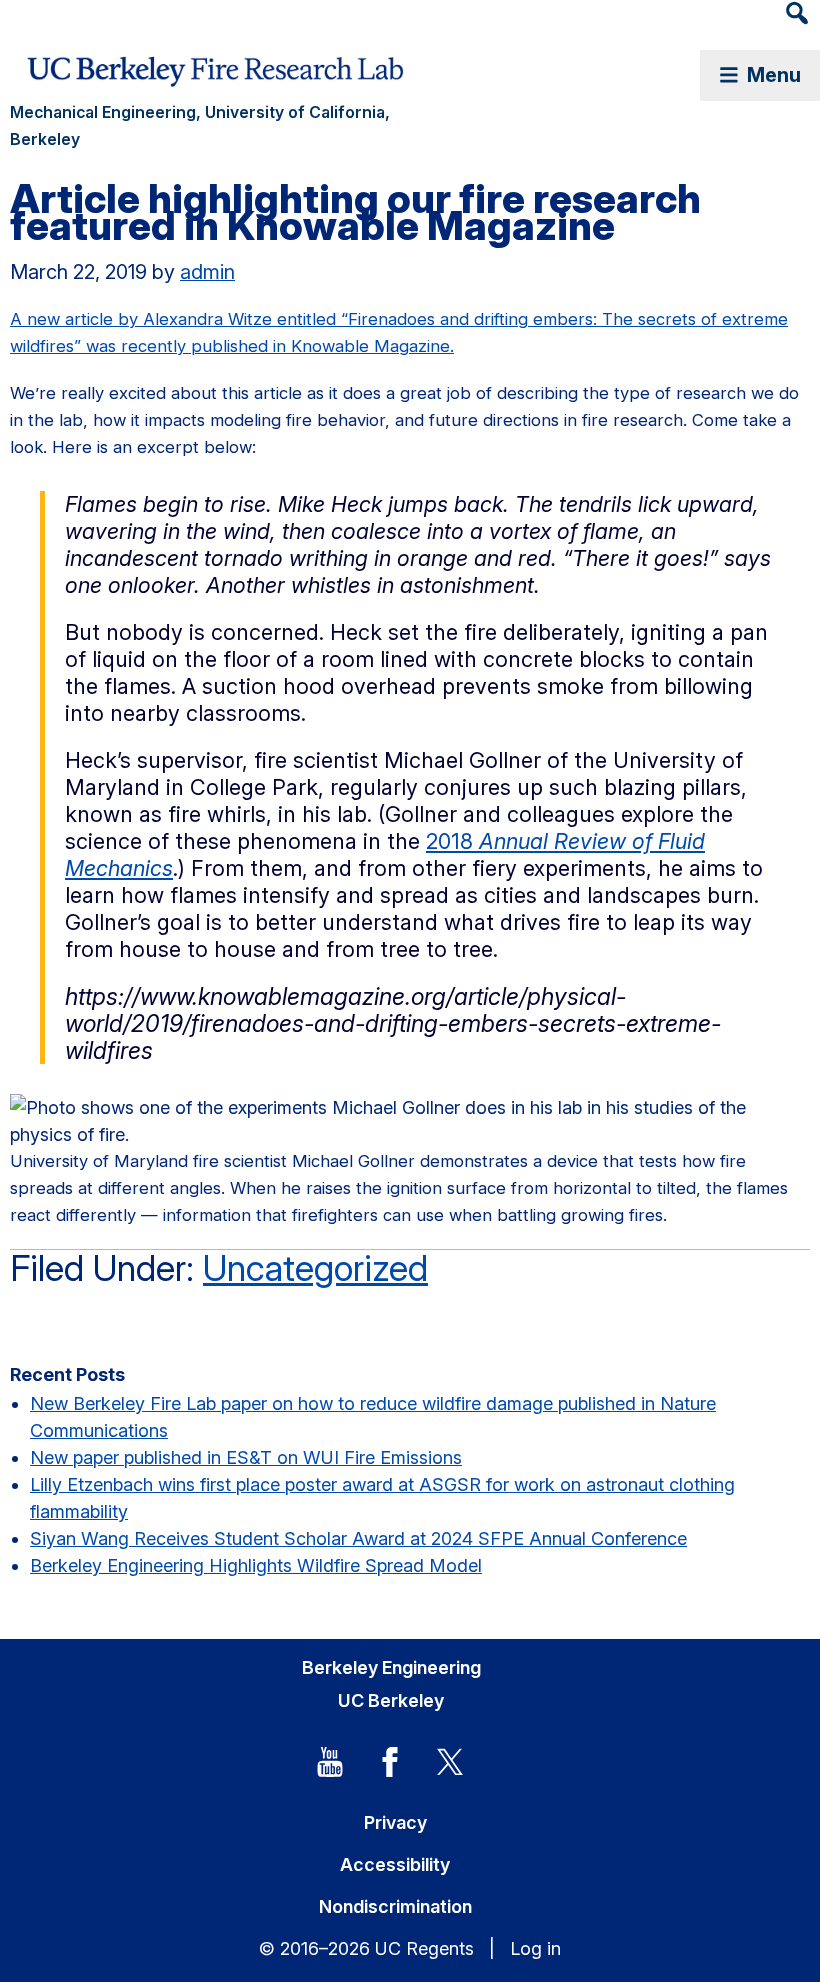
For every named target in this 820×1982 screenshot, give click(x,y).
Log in (535, 1948)
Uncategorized (315, 1268)
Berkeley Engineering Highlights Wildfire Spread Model (256, 1565)
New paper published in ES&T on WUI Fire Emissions (246, 1457)
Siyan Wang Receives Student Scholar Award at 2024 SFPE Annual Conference (358, 1538)
